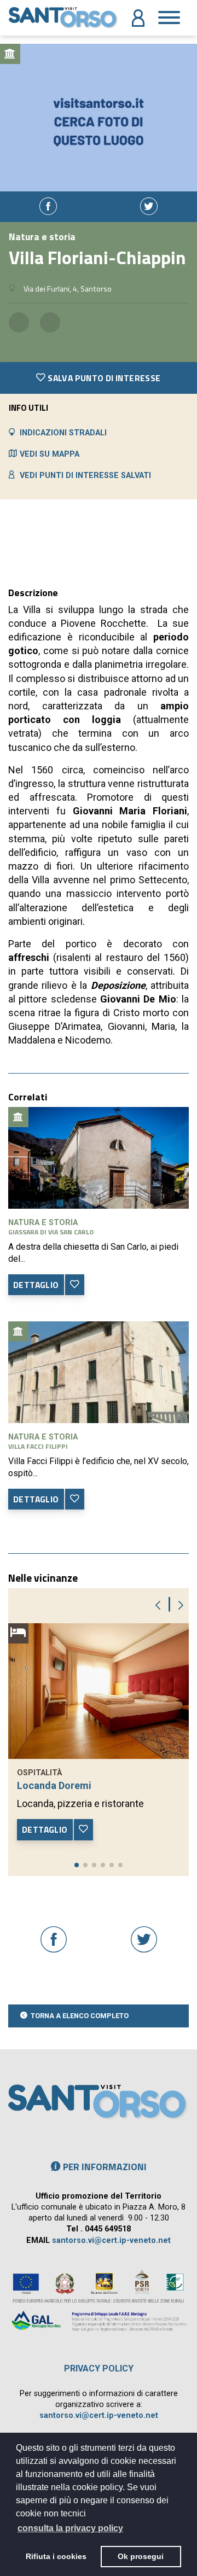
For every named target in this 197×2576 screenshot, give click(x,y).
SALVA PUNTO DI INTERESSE (103, 378)
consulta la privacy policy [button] (70, 2528)
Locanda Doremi (54, 1785)
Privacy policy (99, 2368)
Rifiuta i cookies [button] (56, 2556)
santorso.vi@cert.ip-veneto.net (111, 2240)
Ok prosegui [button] (141, 2556)
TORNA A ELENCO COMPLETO (80, 2016)
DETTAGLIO (36, 1285)
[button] (77, 1865)
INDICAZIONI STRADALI (63, 433)
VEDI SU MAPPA (50, 454)
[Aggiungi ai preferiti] (75, 1285)
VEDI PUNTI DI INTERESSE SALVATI (85, 476)
